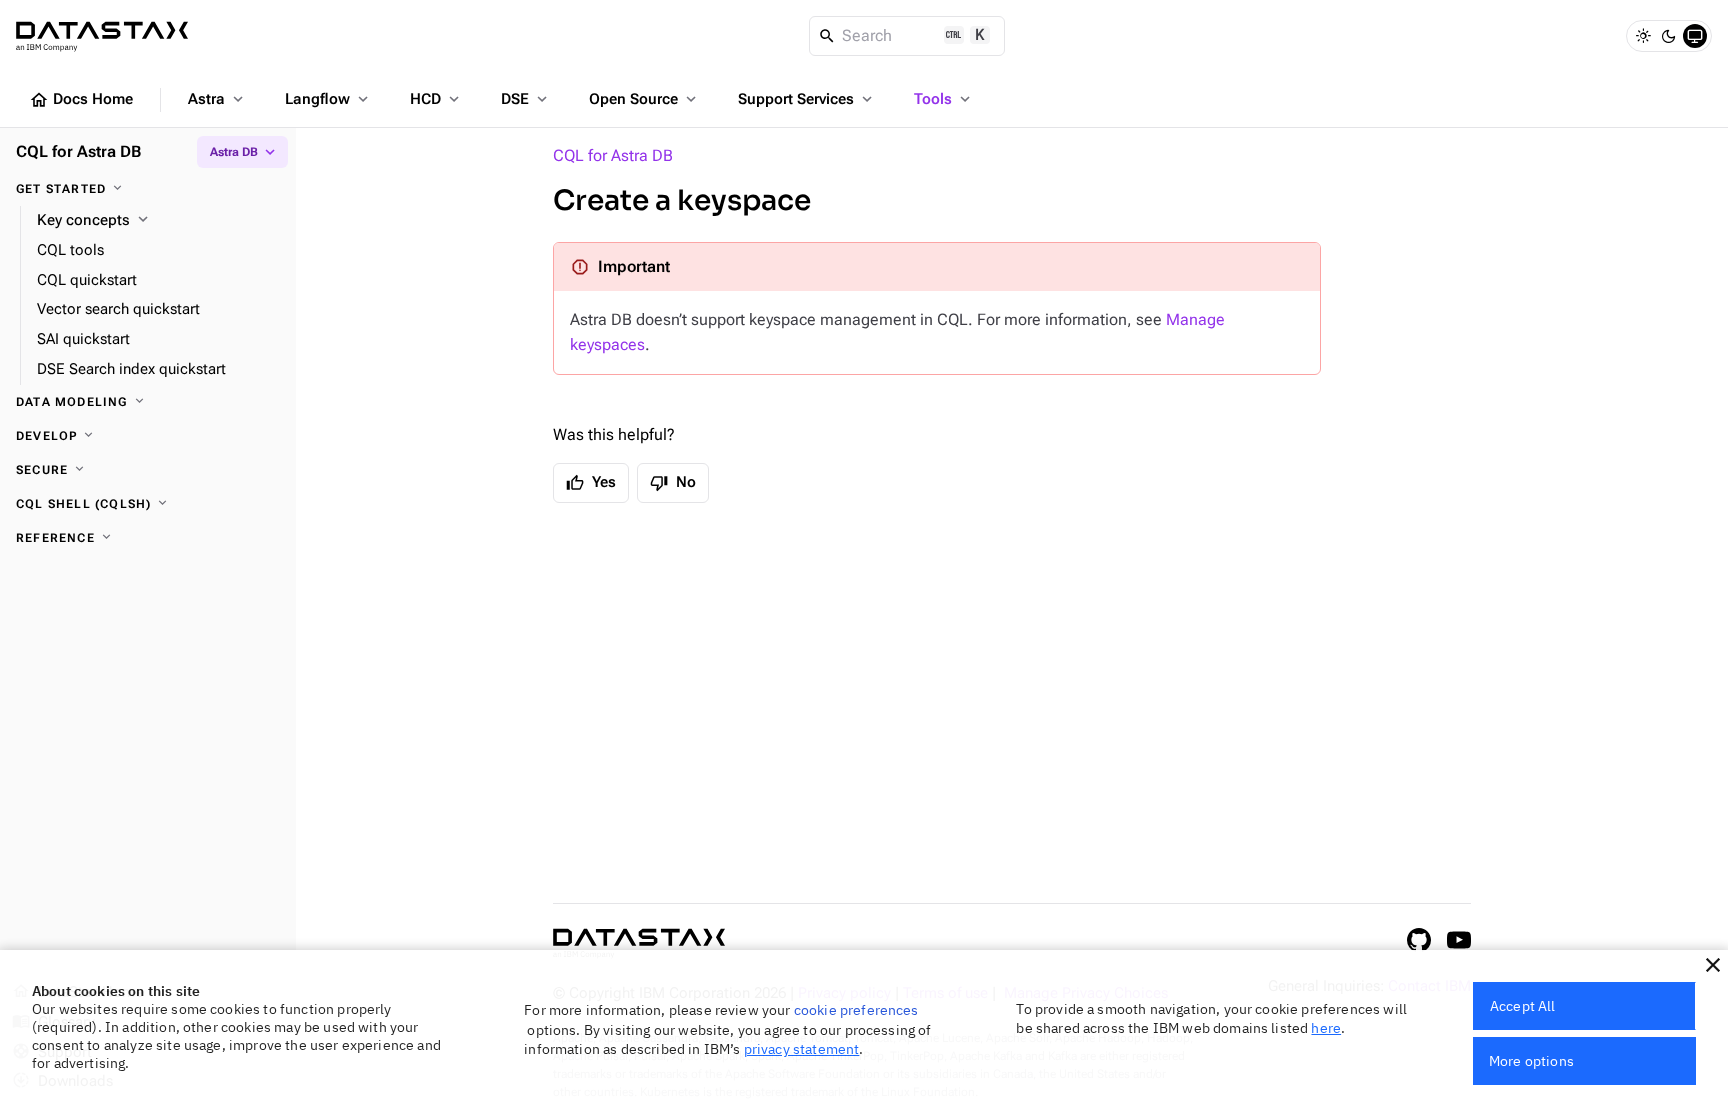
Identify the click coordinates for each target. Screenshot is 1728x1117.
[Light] (1643, 36)
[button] (1713, 965)
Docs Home (81, 100)
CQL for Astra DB (613, 155)
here (1326, 1028)
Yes (591, 483)
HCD (436, 99)
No (673, 483)
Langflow (328, 99)
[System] (1695, 36)
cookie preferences (856, 1010)
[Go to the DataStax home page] (639, 943)
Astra (217, 99)
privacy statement (802, 1049)
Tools (944, 99)
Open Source (644, 99)
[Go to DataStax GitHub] (1419, 940)
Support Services (807, 99)
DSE (526, 99)
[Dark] (1669, 36)
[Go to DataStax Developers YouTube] (1459, 940)
